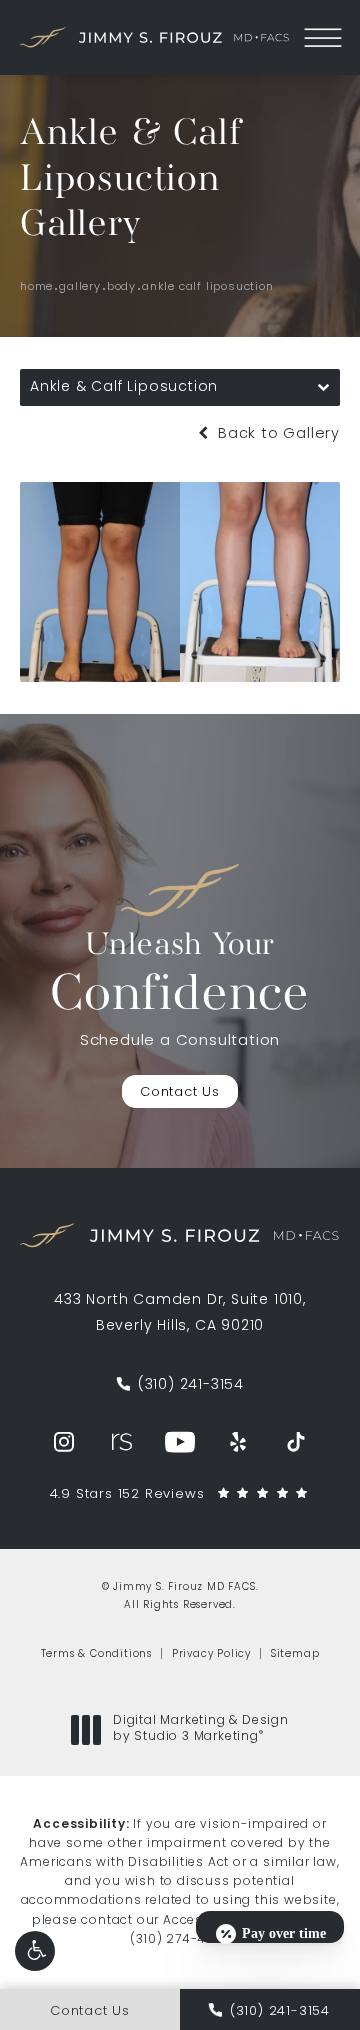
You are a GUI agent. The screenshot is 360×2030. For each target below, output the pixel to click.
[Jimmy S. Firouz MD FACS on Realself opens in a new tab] (122, 1442)
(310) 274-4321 (178, 1940)
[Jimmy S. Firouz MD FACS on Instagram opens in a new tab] (64, 1442)
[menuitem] (64, 1442)
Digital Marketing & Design (200, 1730)
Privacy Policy (211, 1654)
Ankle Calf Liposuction (208, 287)
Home (36, 287)
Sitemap (295, 1654)
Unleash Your (180, 976)
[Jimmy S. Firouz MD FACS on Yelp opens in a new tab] (238, 1442)
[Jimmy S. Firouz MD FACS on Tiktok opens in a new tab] (296, 1442)
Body (121, 287)
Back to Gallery (276, 434)
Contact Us (180, 1092)
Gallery (80, 287)
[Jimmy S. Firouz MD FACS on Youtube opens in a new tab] (180, 1442)
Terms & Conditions (96, 1654)
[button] (35, 1951)
